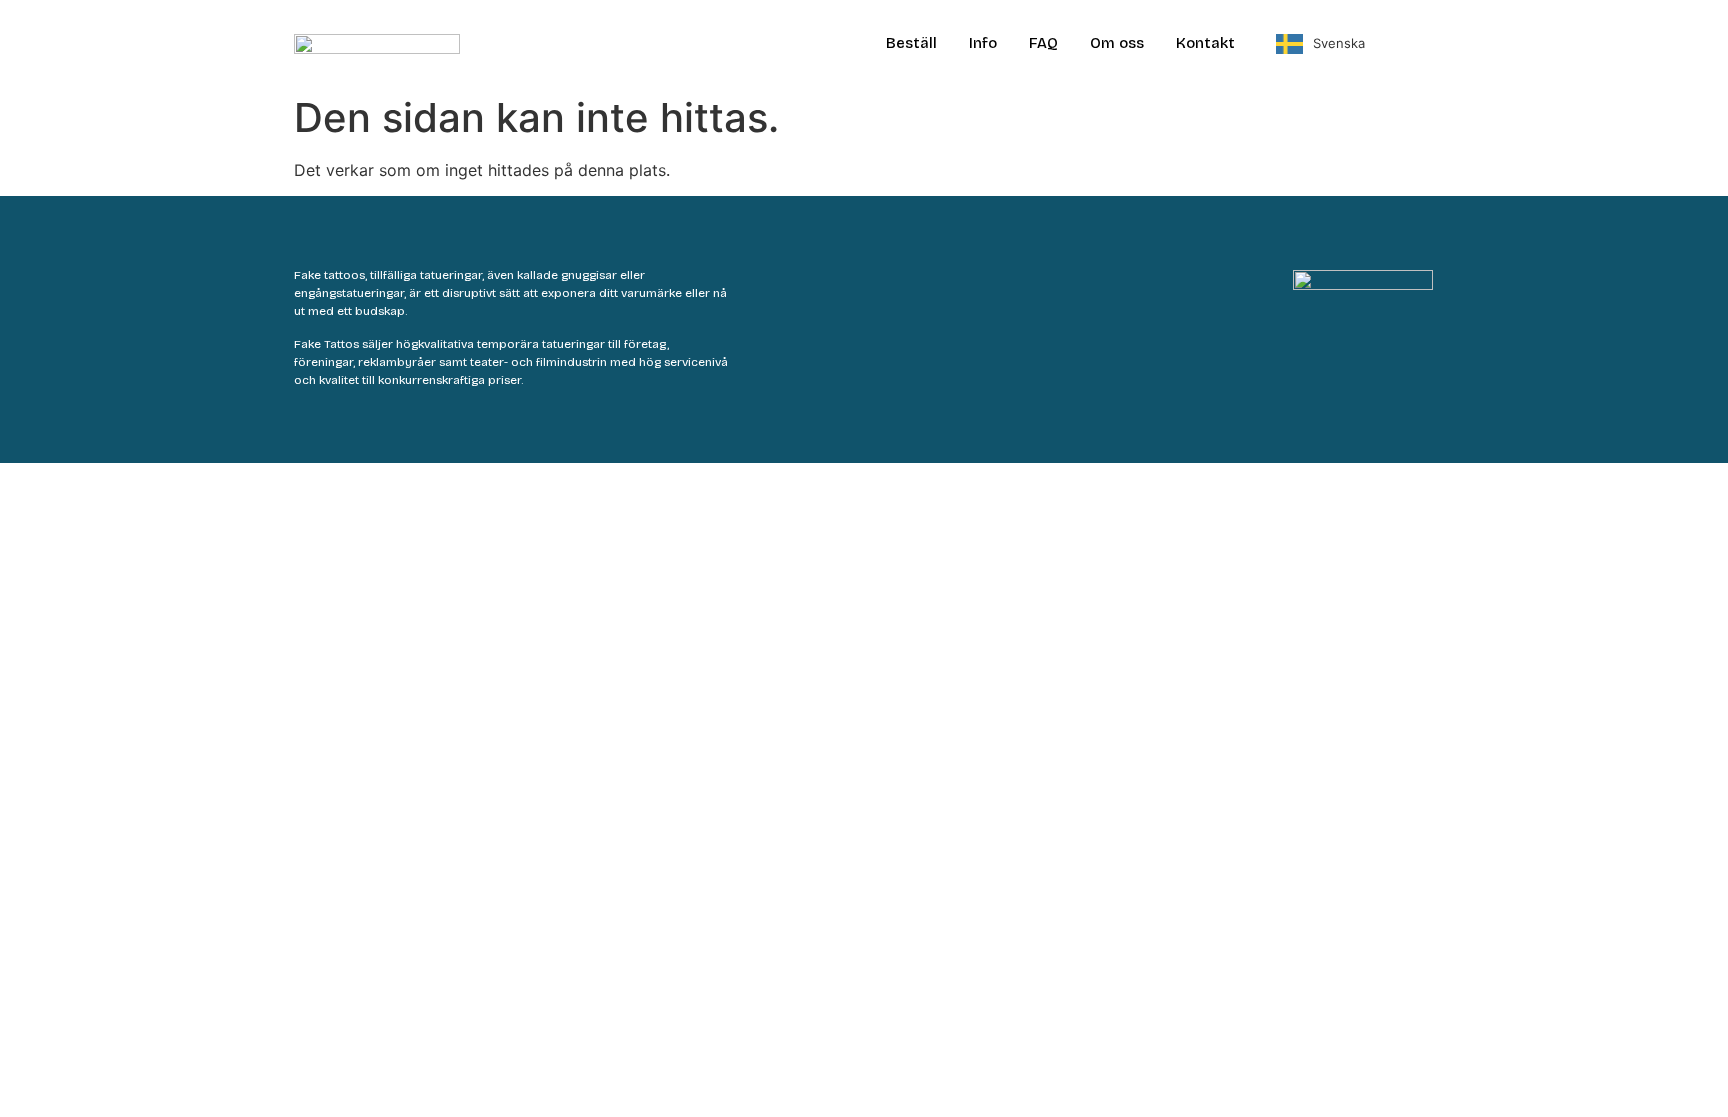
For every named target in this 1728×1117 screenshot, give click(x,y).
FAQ (1043, 43)
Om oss (1117, 43)
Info (983, 43)
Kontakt (1205, 43)
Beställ (911, 43)
